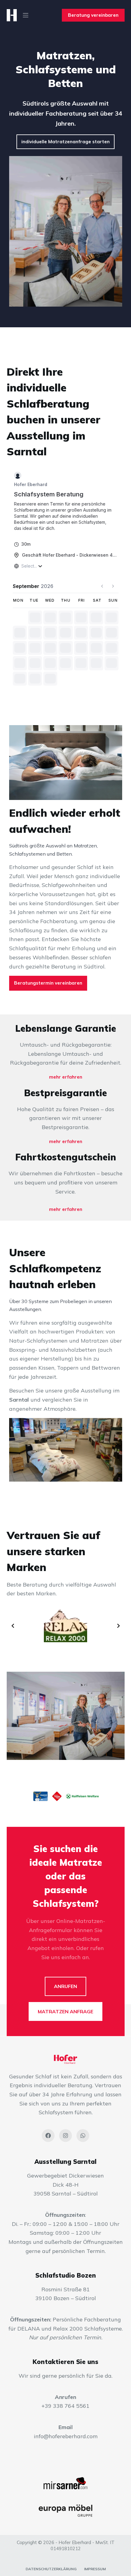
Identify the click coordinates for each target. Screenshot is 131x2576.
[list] (66, 1626)
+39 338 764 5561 (65, 2406)
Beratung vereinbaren (93, 15)
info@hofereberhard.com (66, 2436)
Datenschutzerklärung (51, 2569)
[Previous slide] (13, 1626)
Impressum (95, 2569)
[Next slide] (119, 1626)
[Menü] (26, 15)
